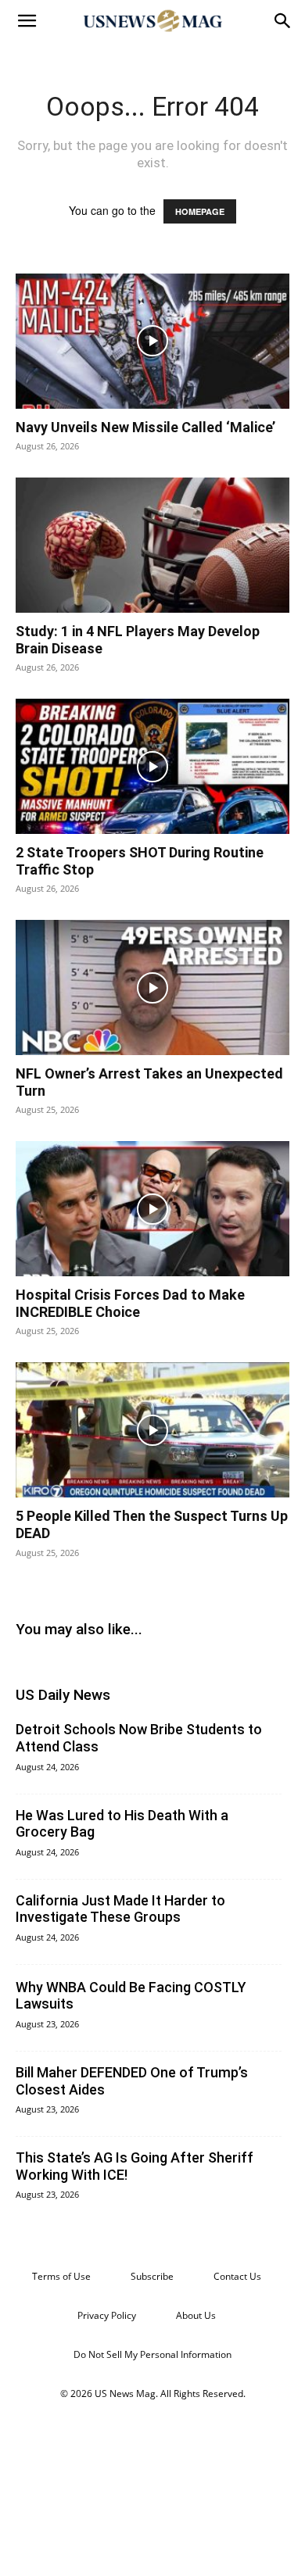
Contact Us (237, 2276)
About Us (196, 2315)
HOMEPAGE (200, 211)
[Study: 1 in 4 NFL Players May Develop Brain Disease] (152, 545)
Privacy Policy (107, 2315)
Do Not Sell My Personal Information (152, 2354)
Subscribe (152, 2276)
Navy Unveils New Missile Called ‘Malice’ (145, 427)
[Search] (283, 21)
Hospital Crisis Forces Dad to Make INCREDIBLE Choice (130, 1303)
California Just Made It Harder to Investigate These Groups (120, 1909)
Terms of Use (61, 2276)
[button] (27, 21)
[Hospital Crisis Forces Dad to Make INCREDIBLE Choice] (152, 1209)
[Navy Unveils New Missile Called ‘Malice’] (152, 341)
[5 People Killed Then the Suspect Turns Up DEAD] (152, 1430)
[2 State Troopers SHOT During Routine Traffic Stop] (152, 766)
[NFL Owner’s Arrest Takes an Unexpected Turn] (152, 987)
